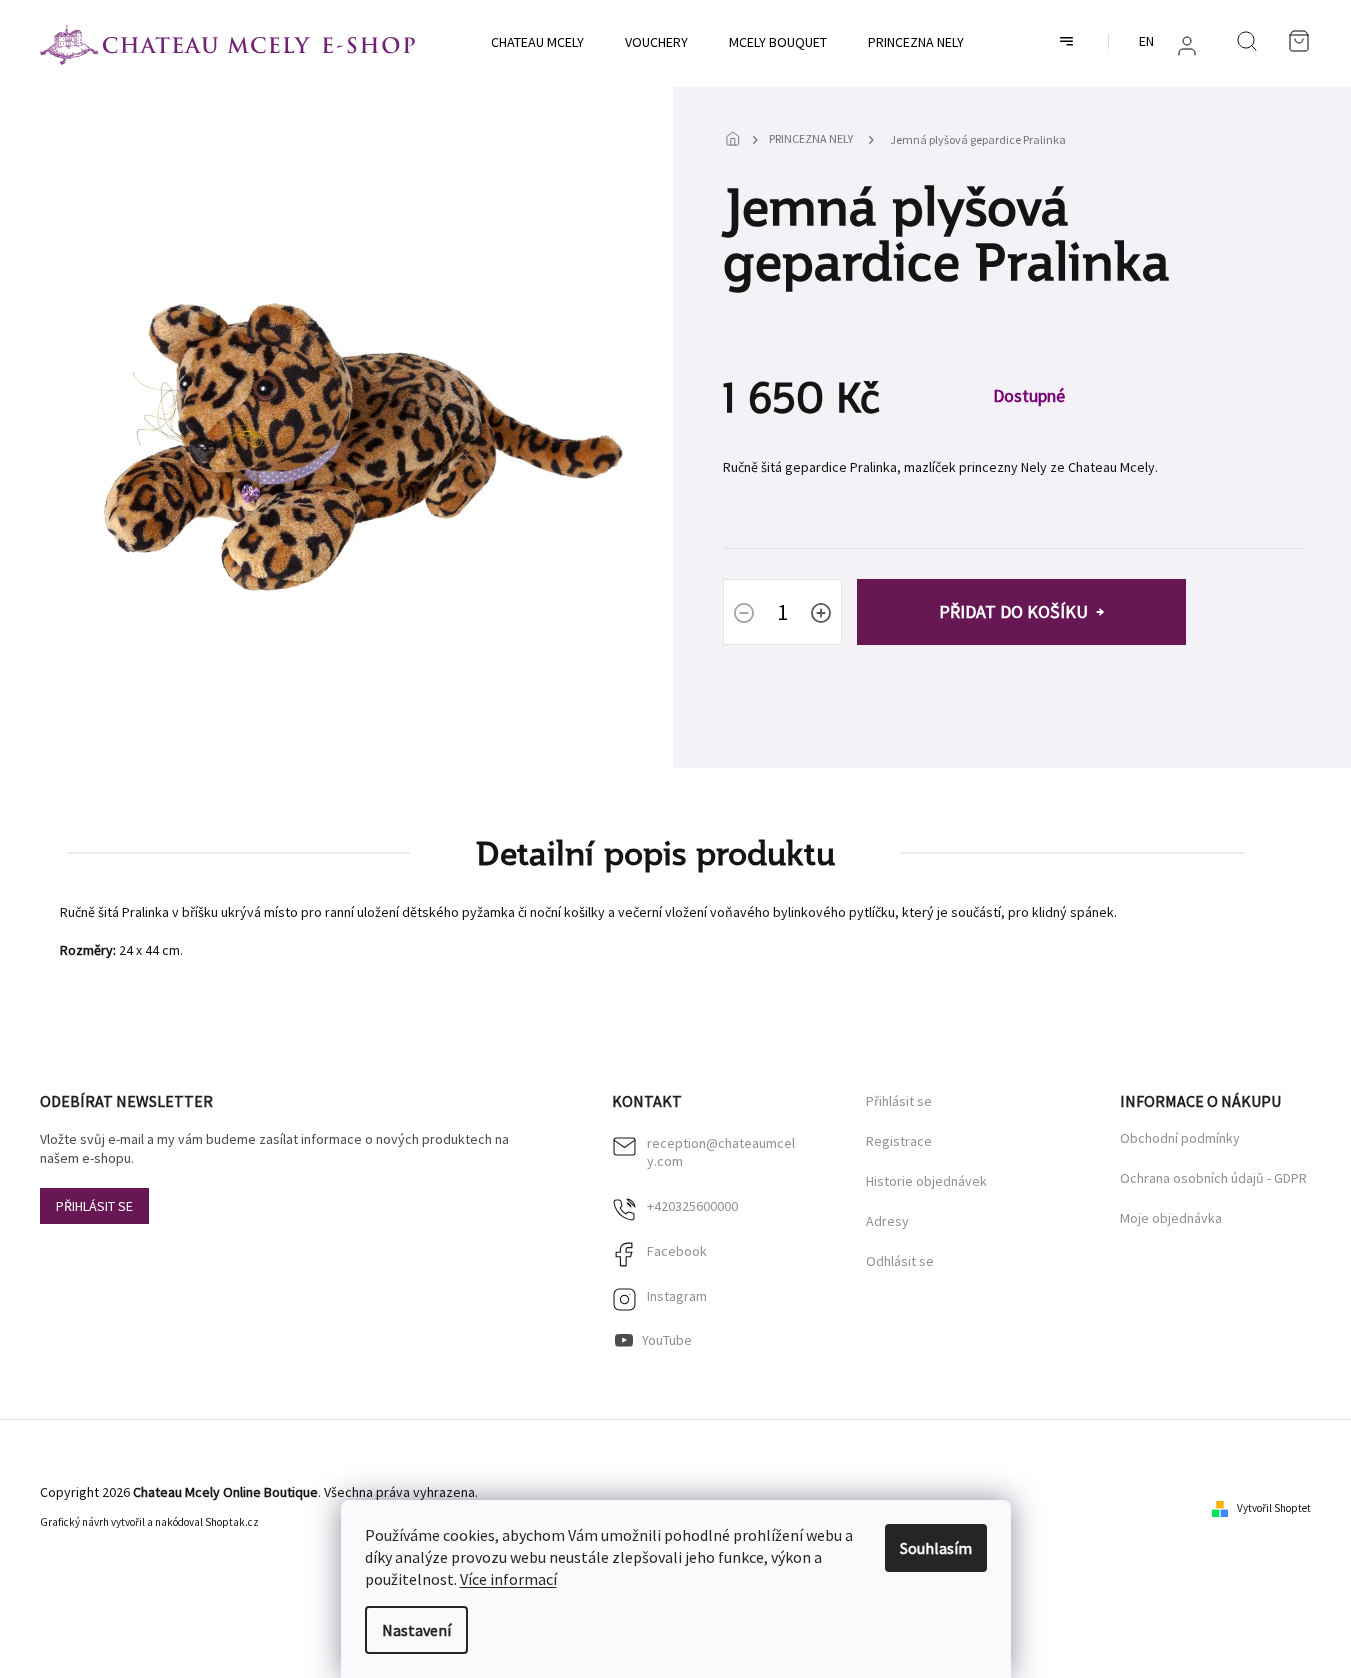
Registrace (899, 1141)
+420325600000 (692, 1206)
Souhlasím (936, 1548)
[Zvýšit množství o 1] (821, 615)
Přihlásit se (94, 1206)
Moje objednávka (1171, 1218)
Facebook (677, 1251)
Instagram (677, 1296)
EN (1146, 41)
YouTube (667, 1340)
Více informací (508, 1579)
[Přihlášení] (1187, 46)
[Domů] (738, 140)
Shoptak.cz (232, 1522)
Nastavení (416, 1630)
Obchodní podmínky (1180, 1138)
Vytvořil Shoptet (1274, 1508)
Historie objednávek (926, 1181)
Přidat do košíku (1013, 611)
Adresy (887, 1221)
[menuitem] (537, 42)
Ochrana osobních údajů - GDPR (1213, 1178)
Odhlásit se (900, 1261)
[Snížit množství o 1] (744, 615)
